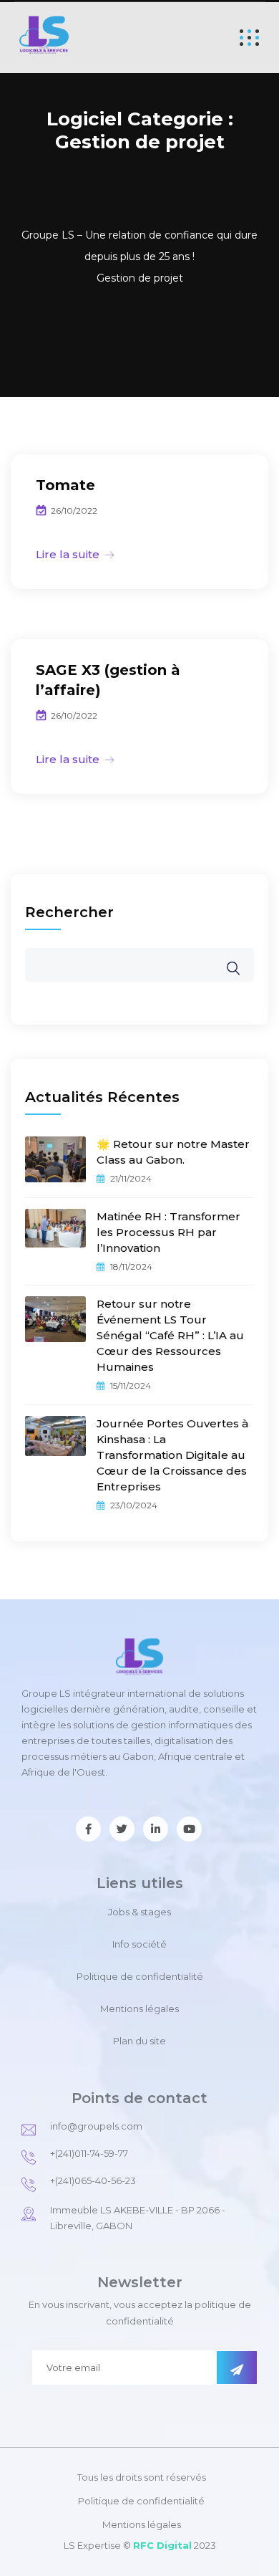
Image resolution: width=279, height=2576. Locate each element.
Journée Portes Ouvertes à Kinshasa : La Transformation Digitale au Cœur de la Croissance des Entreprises (172, 1455)
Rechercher (69, 912)
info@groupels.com (96, 2126)
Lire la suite (68, 554)
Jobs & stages (139, 1912)
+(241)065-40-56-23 (93, 2180)
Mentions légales (139, 2008)
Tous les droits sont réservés (142, 2477)
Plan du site (139, 2041)
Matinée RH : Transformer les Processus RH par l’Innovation (168, 1232)
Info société (139, 1944)
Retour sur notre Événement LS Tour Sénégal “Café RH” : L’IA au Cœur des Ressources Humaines (170, 1335)
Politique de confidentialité (140, 1976)
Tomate (65, 485)
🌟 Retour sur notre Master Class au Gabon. (173, 1152)
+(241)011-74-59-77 (89, 2153)
